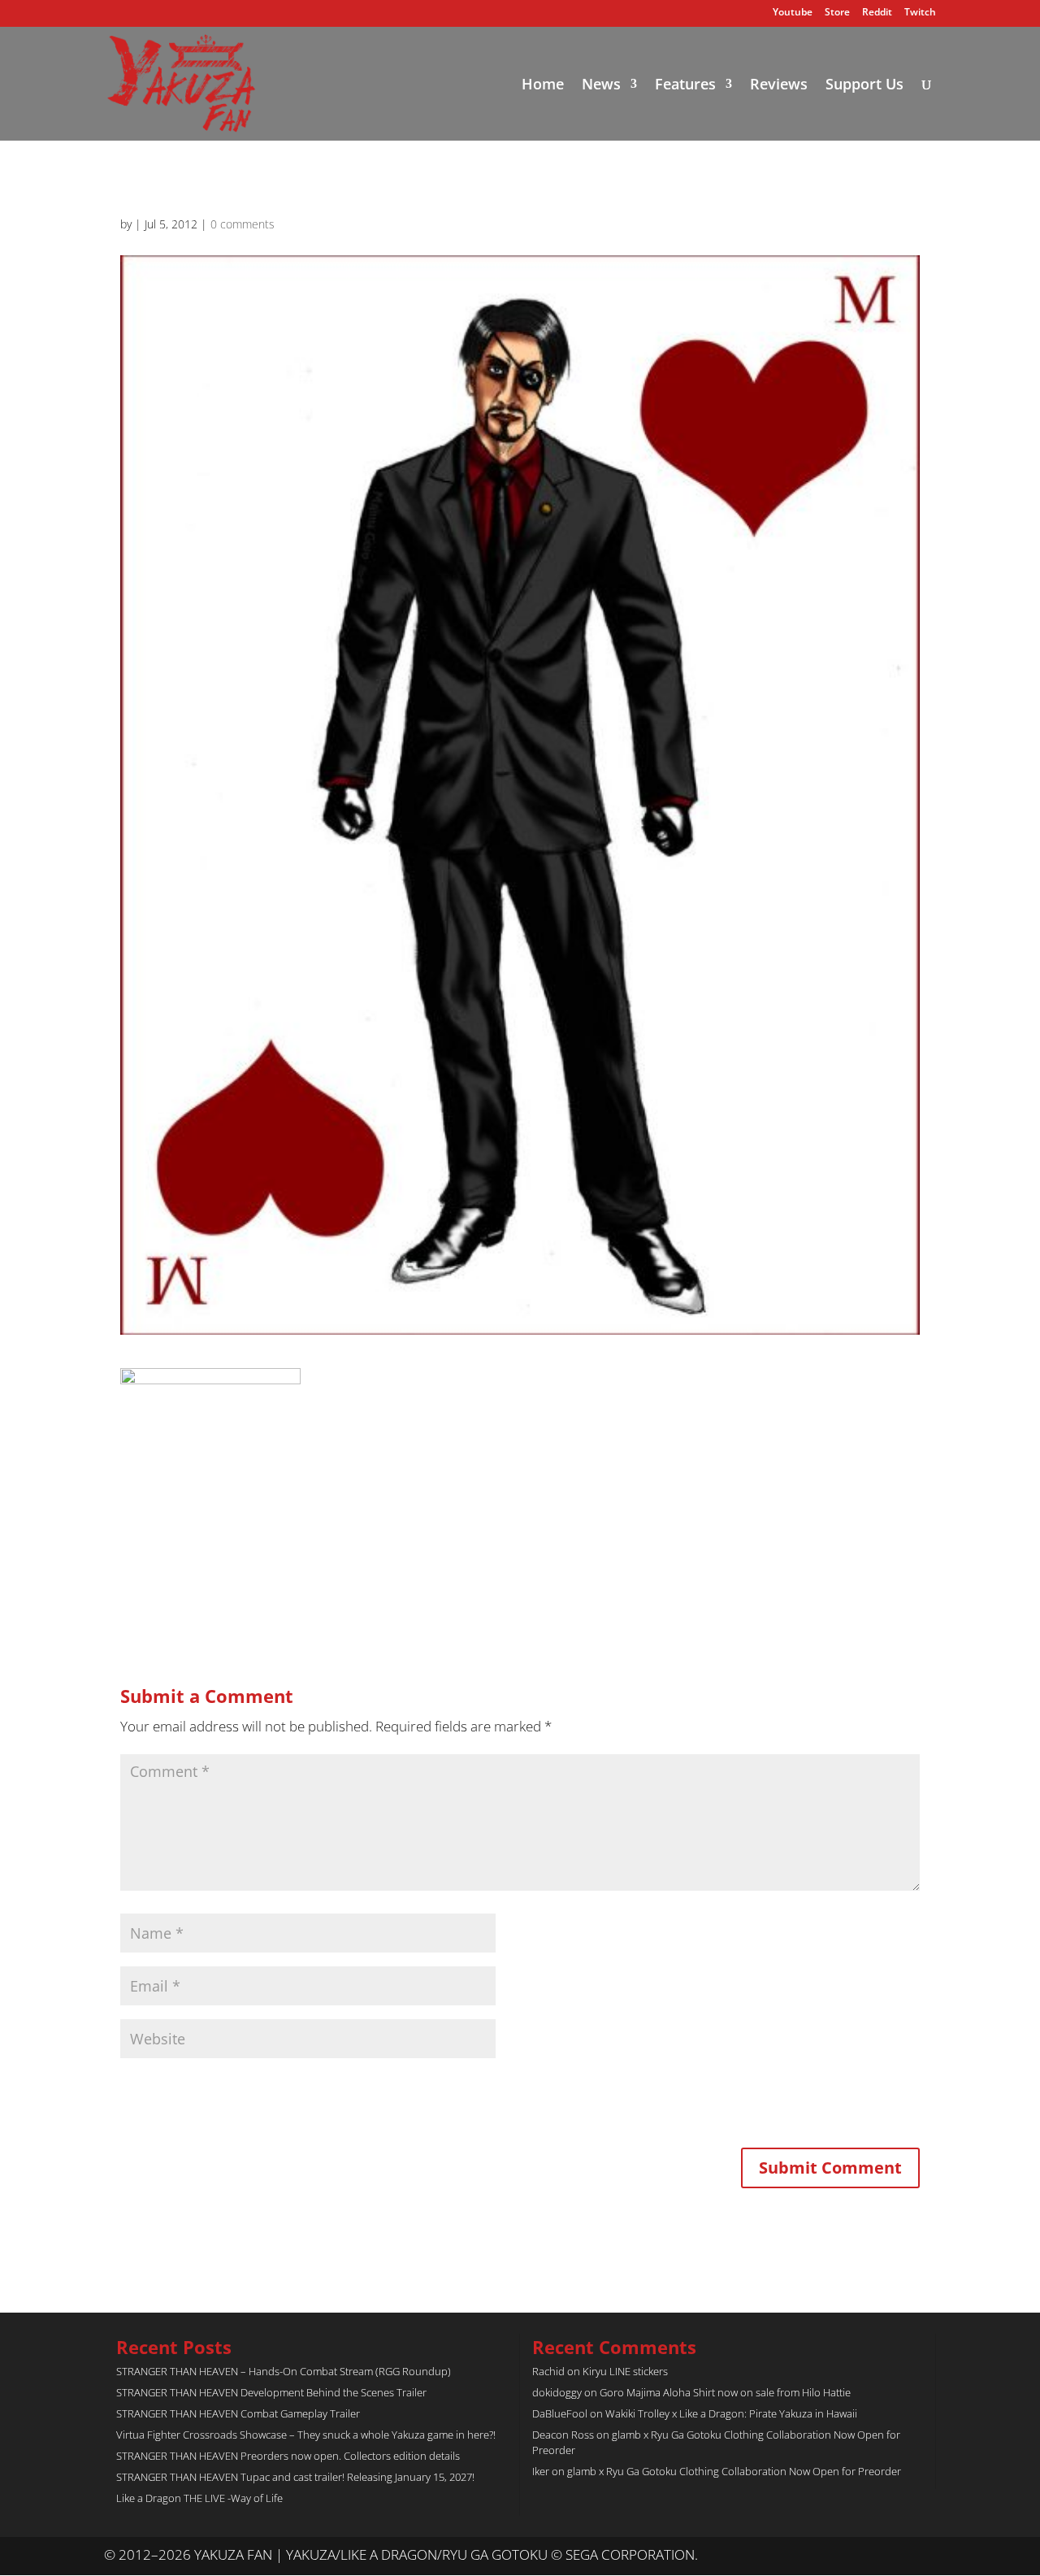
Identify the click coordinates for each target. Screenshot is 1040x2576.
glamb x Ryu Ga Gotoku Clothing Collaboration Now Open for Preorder (734, 2471)
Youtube (793, 13)
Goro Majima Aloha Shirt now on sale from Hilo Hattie (725, 2392)
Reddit (877, 13)
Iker (541, 2471)
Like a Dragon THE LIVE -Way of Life (199, 2498)
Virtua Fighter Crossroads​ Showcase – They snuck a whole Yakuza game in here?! (306, 2435)
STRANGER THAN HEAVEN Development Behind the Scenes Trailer (271, 2392)
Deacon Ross (563, 2435)
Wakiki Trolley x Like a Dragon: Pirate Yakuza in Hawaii (731, 2413)
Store (837, 13)
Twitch (920, 13)
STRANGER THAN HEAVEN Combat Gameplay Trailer (238, 2413)
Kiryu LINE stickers (625, 2371)
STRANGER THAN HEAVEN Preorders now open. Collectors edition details (288, 2456)
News (601, 86)
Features (685, 86)
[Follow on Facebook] (923, 2556)
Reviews (779, 86)
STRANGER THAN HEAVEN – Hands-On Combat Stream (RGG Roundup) (284, 2371)
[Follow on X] (890, 2556)
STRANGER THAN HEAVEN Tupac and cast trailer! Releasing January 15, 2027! (295, 2477)
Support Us (864, 86)
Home (543, 86)
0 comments (243, 224)
